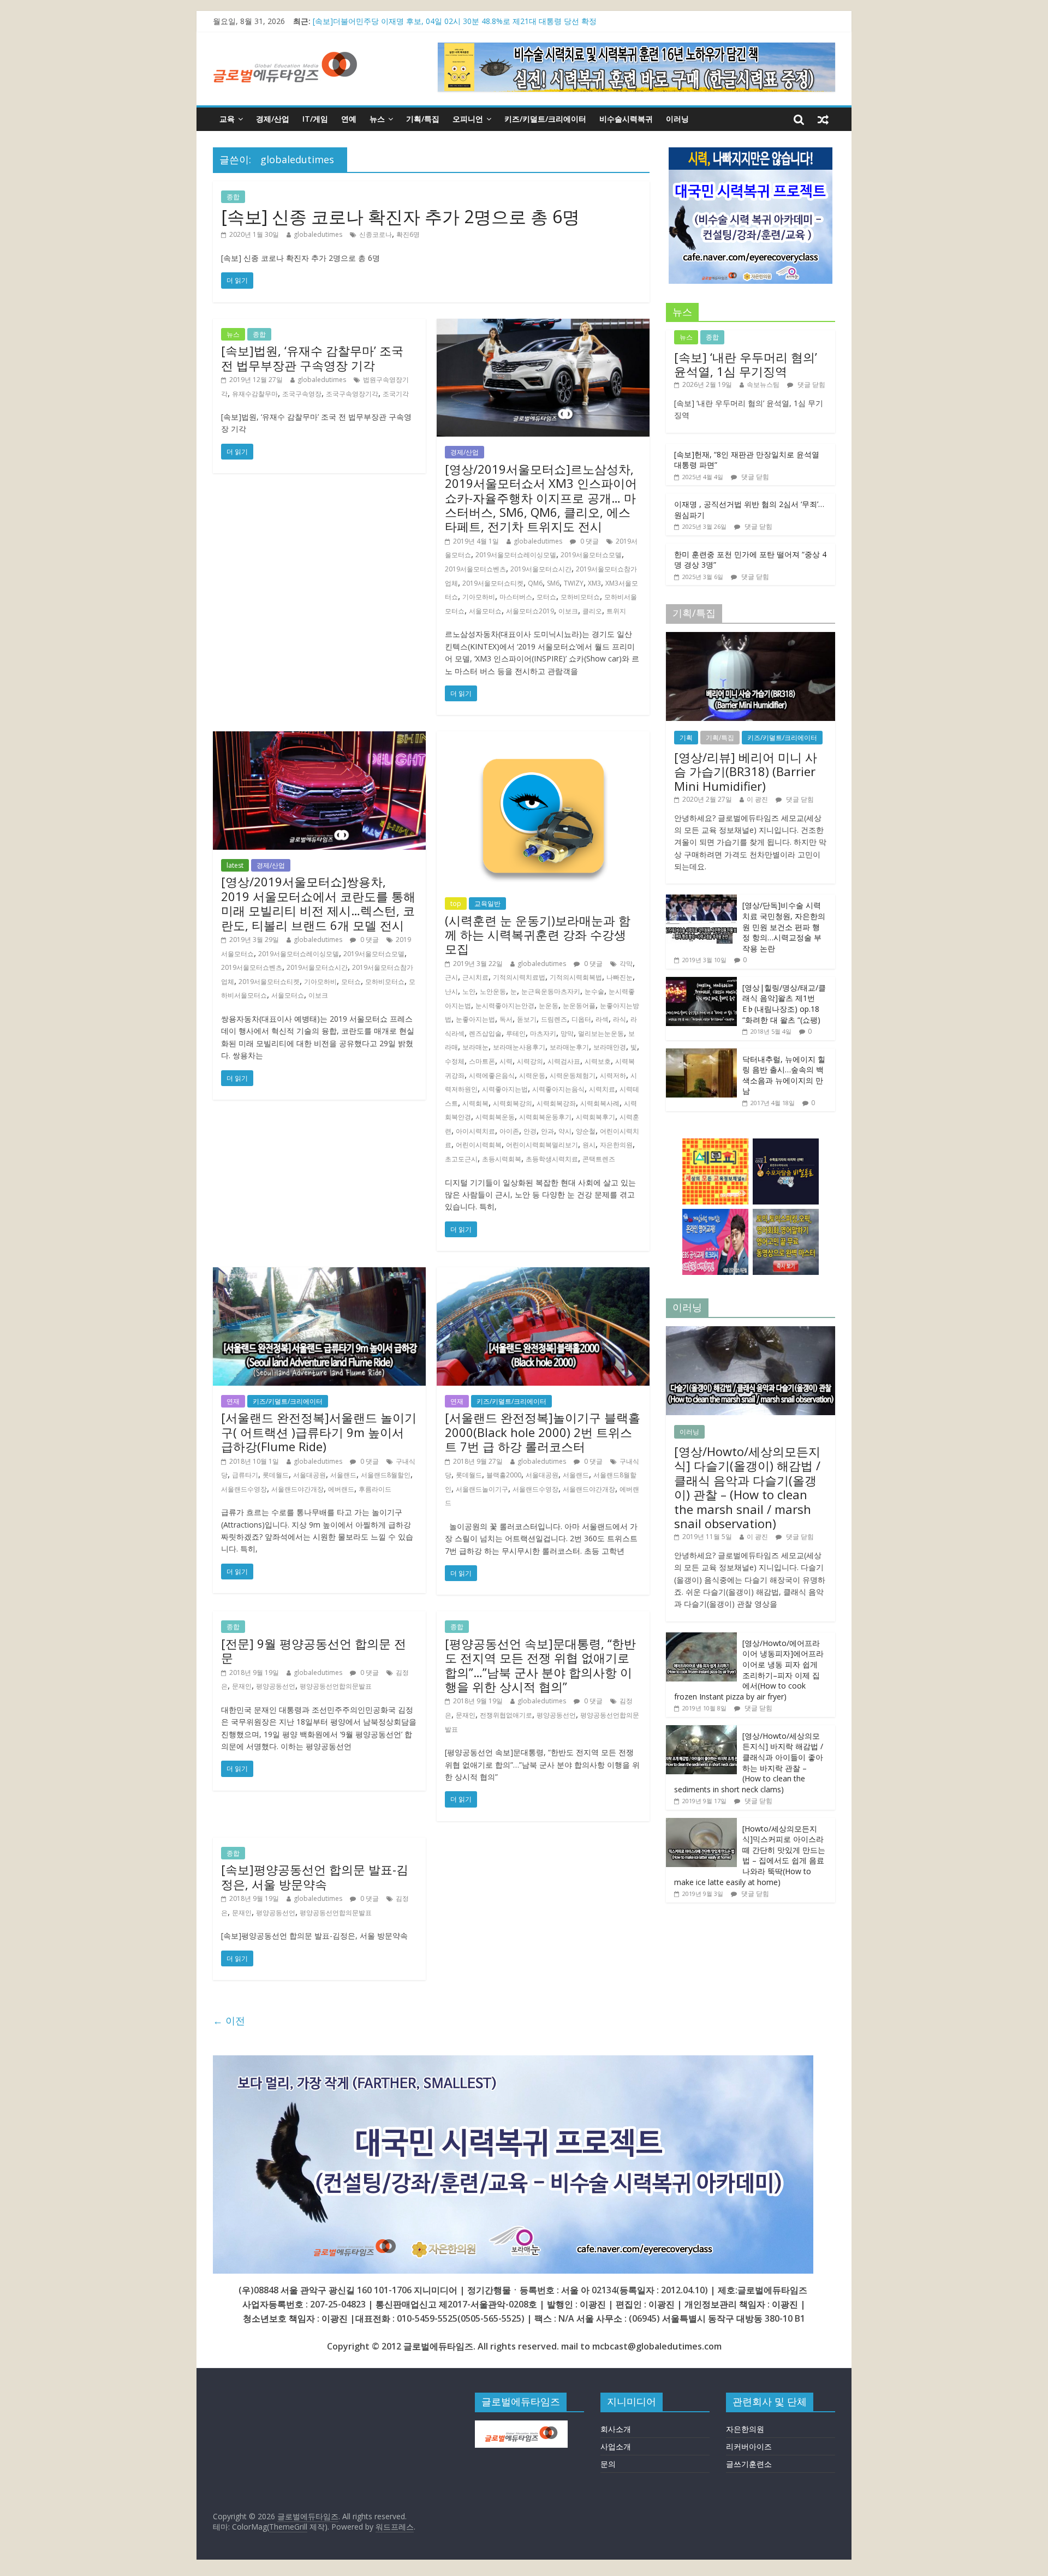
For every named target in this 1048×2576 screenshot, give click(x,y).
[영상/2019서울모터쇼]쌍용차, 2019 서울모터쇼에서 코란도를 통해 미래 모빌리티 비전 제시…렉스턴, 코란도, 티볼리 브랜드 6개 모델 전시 (318, 903)
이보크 (568, 611)
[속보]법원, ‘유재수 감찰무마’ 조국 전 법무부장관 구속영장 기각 (312, 357)
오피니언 (468, 119)
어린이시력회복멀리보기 (542, 1145)
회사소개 (616, 2429)
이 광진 (757, 799)
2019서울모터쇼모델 (591, 555)
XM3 (594, 583)
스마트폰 (482, 1061)
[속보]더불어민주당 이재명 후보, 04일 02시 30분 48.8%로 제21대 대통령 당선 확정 (455, 21)
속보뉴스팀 (763, 384)
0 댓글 (589, 541)
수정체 (455, 1061)
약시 (565, 1131)
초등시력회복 (502, 1159)
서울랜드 (343, 1475)
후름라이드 (375, 1489)
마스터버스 (516, 597)
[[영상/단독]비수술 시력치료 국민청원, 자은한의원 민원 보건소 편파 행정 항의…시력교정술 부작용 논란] (701, 900)
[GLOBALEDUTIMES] (521, 2426)
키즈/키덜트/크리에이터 (545, 119)
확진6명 (408, 234)
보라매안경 (610, 1047)
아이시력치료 (475, 1131)
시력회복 (475, 1103)
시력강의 (530, 1061)
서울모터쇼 (485, 611)
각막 (626, 964)
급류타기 (245, 1475)
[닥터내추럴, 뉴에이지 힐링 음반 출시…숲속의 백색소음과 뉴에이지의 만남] (701, 1054)
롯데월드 (276, 1475)
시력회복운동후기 (545, 1117)
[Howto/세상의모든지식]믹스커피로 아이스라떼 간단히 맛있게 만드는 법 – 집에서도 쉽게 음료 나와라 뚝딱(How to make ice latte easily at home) (750, 1855)
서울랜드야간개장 (297, 1489)
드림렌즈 (554, 1019)
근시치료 (475, 977)
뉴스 (377, 119)
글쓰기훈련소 (749, 2464)
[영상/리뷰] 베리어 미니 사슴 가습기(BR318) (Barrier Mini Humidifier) (746, 771)
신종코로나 (376, 234)
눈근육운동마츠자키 (551, 991)
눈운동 (549, 1006)
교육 (227, 119)
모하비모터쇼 (580, 597)
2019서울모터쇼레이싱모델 (516, 555)
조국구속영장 (302, 394)
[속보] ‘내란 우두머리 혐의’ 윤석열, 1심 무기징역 (746, 364)
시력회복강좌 (556, 1103)
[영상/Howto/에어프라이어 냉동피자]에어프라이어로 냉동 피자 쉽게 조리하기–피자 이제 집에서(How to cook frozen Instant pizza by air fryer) (749, 1670)
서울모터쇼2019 (530, 611)
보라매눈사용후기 (519, 1047)
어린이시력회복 (479, 1145)
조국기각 (396, 394)
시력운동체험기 (573, 1075)
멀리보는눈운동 (601, 1033)
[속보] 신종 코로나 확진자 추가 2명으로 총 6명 (400, 216)
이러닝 (677, 119)
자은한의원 (616, 1145)
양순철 (586, 1131)
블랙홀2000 (504, 1475)
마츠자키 (543, 1033)
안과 (547, 1131)
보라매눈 (475, 1047)
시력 (506, 1061)
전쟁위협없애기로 (506, 1715)
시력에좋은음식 (492, 1075)
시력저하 (613, 1075)
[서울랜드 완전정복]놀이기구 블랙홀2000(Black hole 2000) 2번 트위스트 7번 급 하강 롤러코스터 (543, 1432)
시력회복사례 (600, 1103)
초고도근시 (461, 1159)
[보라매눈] (513, 2062)
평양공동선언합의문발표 (336, 1686)
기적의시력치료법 (519, 977)
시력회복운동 (495, 1117)
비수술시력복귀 (626, 119)
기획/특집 (423, 119)
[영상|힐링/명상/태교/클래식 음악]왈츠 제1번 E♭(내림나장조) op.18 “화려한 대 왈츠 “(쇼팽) (784, 1004)
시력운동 (532, 1075)
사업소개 (616, 2446)
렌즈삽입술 (485, 1033)
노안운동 (493, 991)
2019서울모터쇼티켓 (493, 583)
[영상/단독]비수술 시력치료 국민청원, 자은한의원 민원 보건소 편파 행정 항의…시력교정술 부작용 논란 (784, 926)
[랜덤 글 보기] (823, 119)
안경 (530, 1131)
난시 (451, 991)
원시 (589, 1145)
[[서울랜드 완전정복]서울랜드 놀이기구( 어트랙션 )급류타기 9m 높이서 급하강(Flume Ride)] (319, 1274)
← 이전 (229, 2020)
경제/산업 (273, 119)
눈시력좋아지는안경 (505, 1006)
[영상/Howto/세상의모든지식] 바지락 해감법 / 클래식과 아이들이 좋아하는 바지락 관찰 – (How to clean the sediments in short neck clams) (749, 1763)
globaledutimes (318, 234)
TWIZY (574, 583)
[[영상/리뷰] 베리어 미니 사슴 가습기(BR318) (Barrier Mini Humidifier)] (751, 638)
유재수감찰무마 (255, 394)
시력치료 (602, 1089)
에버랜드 (341, 1489)
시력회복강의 (513, 1103)
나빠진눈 (620, 977)
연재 (233, 1401)
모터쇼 (546, 597)
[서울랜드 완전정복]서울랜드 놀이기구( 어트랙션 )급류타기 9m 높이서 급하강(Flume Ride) (319, 1432)
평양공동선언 (276, 1686)
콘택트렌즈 (599, 1159)
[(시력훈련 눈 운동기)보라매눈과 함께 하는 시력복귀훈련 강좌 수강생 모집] (543, 738)
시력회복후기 (596, 1117)
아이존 (509, 1131)
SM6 (553, 583)
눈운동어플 (579, 1006)
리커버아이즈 (749, 2446)
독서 (506, 1019)
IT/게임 (315, 119)
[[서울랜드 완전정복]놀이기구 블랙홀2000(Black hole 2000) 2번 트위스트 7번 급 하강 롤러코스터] (543, 1274)
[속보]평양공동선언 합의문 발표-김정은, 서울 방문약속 (315, 1876)
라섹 (602, 1019)
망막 (567, 1033)
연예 (349, 119)
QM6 (535, 583)
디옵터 (581, 1019)
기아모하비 (479, 597)
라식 (620, 1019)
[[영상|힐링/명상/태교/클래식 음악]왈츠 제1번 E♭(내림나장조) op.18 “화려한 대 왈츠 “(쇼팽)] (701, 983)
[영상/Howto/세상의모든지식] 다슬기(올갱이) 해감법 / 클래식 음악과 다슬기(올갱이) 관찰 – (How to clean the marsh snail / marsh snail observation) (747, 1487)
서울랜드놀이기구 (482, 1489)
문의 (608, 2464)
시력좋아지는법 (505, 1089)
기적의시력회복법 (576, 977)
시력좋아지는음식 (558, 1089)
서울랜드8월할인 (386, 1475)
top (456, 904)
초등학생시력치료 (552, 1159)
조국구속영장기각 (352, 394)
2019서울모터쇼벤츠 (475, 569)
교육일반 (487, 904)
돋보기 (527, 1019)
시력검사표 (564, 1061)
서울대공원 (309, 1475)
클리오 (592, 611)
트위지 (616, 611)
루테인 (516, 1033)
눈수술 (594, 991)
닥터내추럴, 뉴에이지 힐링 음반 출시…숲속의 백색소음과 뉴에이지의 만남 (784, 1075)
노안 (469, 991)
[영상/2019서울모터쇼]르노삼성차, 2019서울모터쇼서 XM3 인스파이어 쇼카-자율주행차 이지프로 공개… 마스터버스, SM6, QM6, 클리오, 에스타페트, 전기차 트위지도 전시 (541, 498)
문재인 (242, 1686)
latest (235, 865)
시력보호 (598, 1061)
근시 (451, 977)
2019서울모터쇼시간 (541, 569)
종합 (233, 197)
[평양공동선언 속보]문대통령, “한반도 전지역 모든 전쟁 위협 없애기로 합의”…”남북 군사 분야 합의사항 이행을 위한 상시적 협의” (540, 1665)
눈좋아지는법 (475, 1019)
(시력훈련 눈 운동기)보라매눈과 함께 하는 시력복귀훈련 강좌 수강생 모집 (538, 935)
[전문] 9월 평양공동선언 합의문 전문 (314, 1650)
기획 (686, 738)
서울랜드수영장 (244, 1489)
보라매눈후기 (569, 1047)
